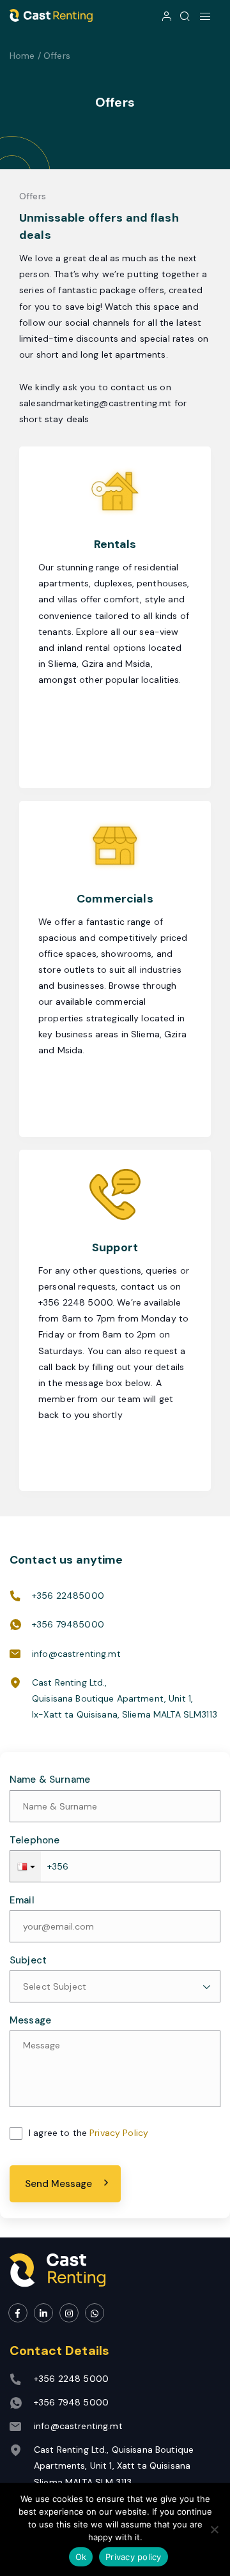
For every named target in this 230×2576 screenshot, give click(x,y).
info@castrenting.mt (76, 1654)
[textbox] (115, 1986)
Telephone (34, 1841)
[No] (214, 2529)
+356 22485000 (68, 1596)
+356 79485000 (68, 1624)
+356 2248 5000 (71, 2379)
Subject (28, 1961)
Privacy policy (134, 2557)
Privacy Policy (119, 2133)
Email (22, 1901)
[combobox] (115, 1986)
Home (22, 56)
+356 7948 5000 (71, 2402)
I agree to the (88, 2133)
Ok (81, 2557)
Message (30, 2021)
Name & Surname (50, 1780)
